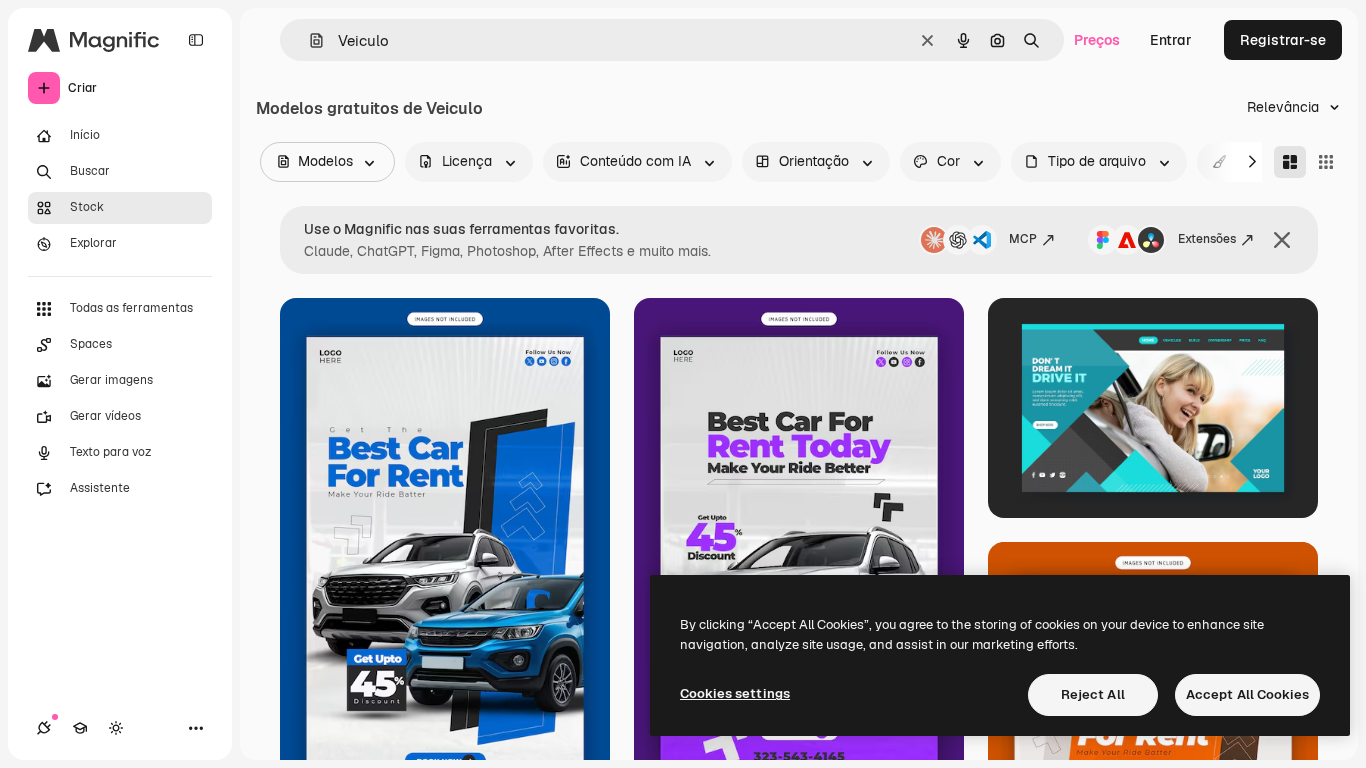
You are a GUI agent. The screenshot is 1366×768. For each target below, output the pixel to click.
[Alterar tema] (116, 728)
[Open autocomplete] (308, 40)
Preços (1097, 40)
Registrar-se (1283, 40)
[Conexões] (44, 728)
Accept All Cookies (1247, 694)
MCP (1023, 239)
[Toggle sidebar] (196, 40)
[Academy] (80, 728)
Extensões (1207, 239)
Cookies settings (735, 693)
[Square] (1326, 162)
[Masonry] (1290, 162)
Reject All (1093, 694)
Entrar (1171, 40)
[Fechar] (1282, 240)
